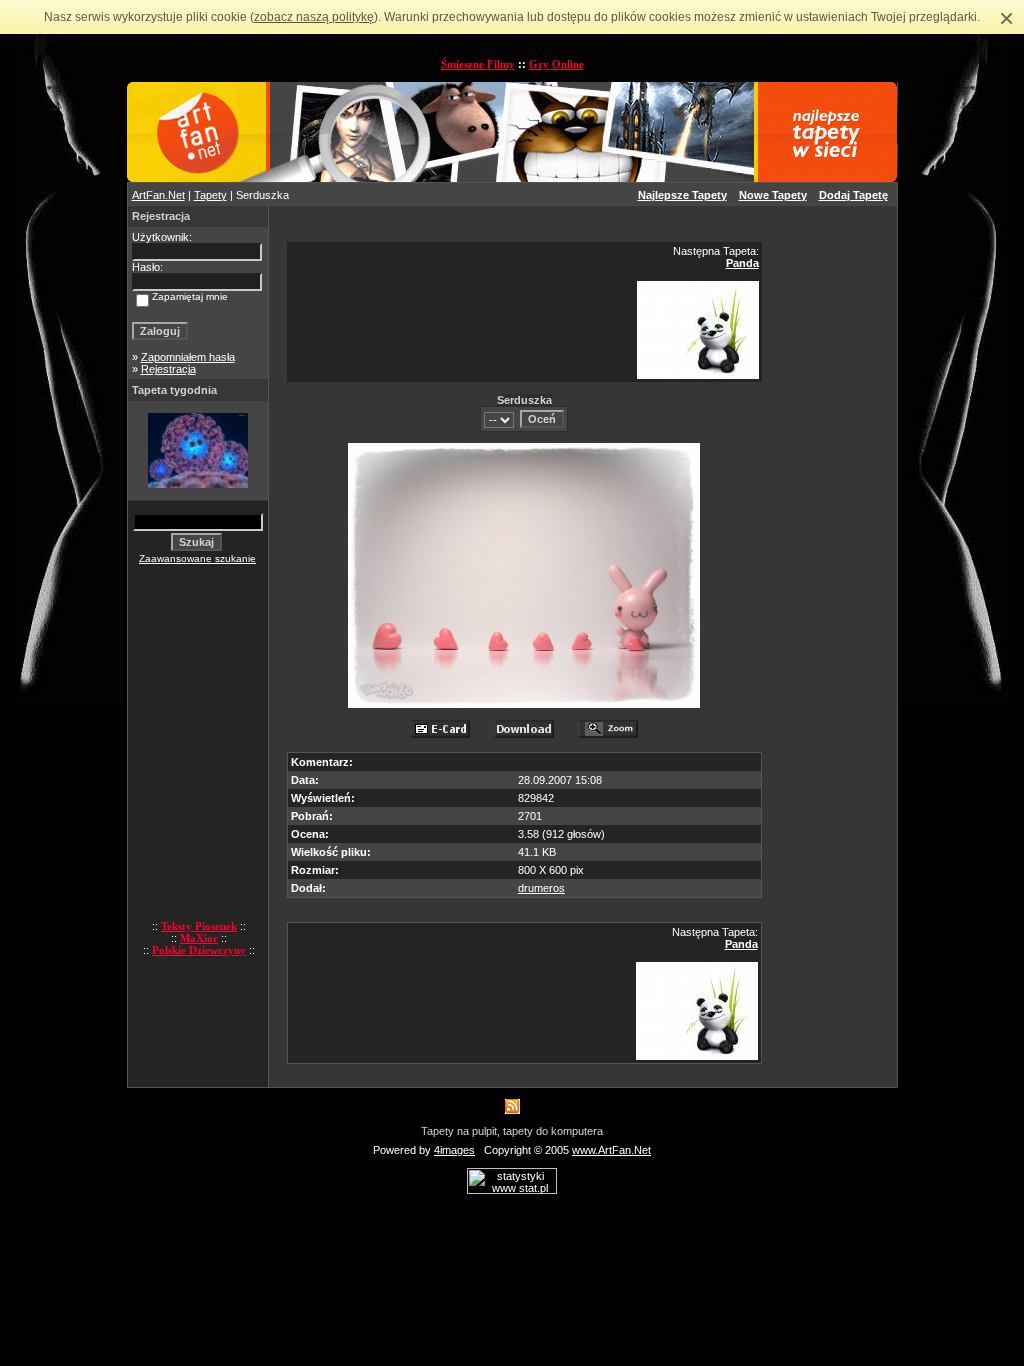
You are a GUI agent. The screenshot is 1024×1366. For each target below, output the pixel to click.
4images (454, 1150)
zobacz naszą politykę (314, 17)
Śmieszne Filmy (478, 64)
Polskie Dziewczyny (199, 950)
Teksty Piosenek (199, 926)
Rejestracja (168, 369)
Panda (742, 263)
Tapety (210, 195)
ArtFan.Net (158, 195)
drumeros (541, 888)
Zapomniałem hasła (188, 357)
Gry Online (556, 64)
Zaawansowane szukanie (197, 558)
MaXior (199, 938)
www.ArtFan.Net (611, 1150)
